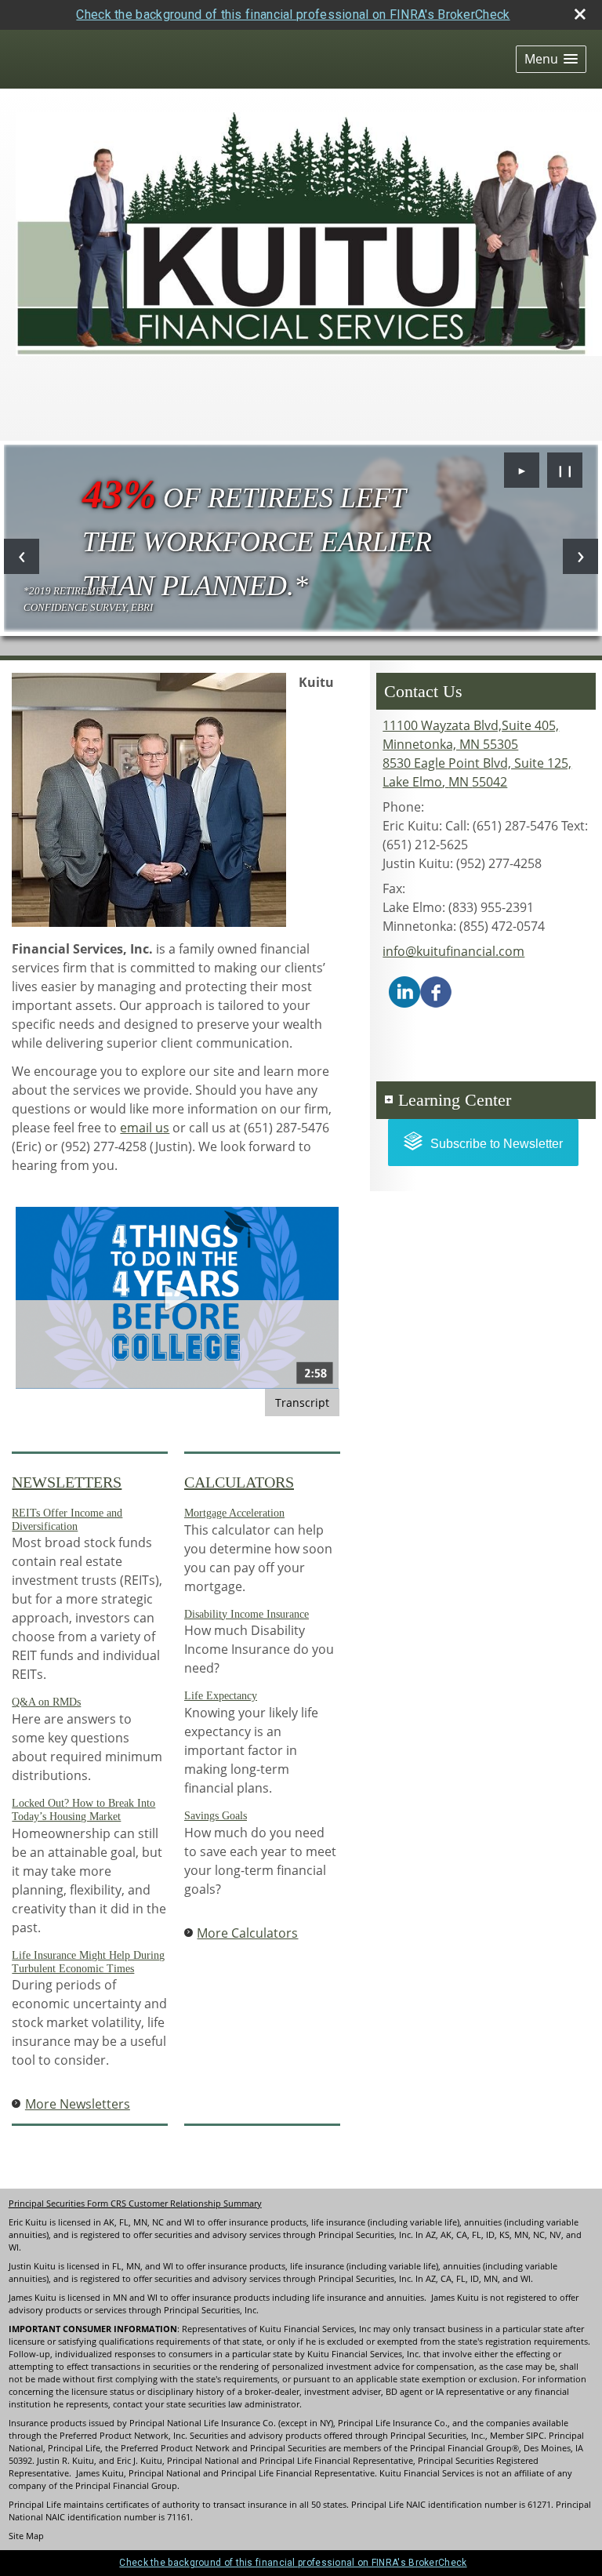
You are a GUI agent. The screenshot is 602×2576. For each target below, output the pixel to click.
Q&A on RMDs (46, 1702)
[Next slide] (580, 556)
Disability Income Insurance (247, 1614)
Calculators (239, 1482)
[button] (551, 59)
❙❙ (565, 470)
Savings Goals (216, 1816)
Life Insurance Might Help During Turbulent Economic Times (88, 1962)
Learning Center (455, 1100)
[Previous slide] (22, 556)
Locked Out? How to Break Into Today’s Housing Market (83, 1810)
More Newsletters (78, 2104)
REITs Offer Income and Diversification (67, 1520)
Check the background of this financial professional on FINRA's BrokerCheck (293, 15)
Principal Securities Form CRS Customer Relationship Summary (135, 2204)
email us (145, 1128)
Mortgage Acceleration (234, 1513)
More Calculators (247, 1933)
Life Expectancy (221, 1696)
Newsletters (67, 1482)
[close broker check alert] (580, 14)
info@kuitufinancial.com (453, 951)
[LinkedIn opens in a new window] (404, 990)
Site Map (26, 2536)
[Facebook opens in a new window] (436, 990)
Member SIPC (517, 2436)
